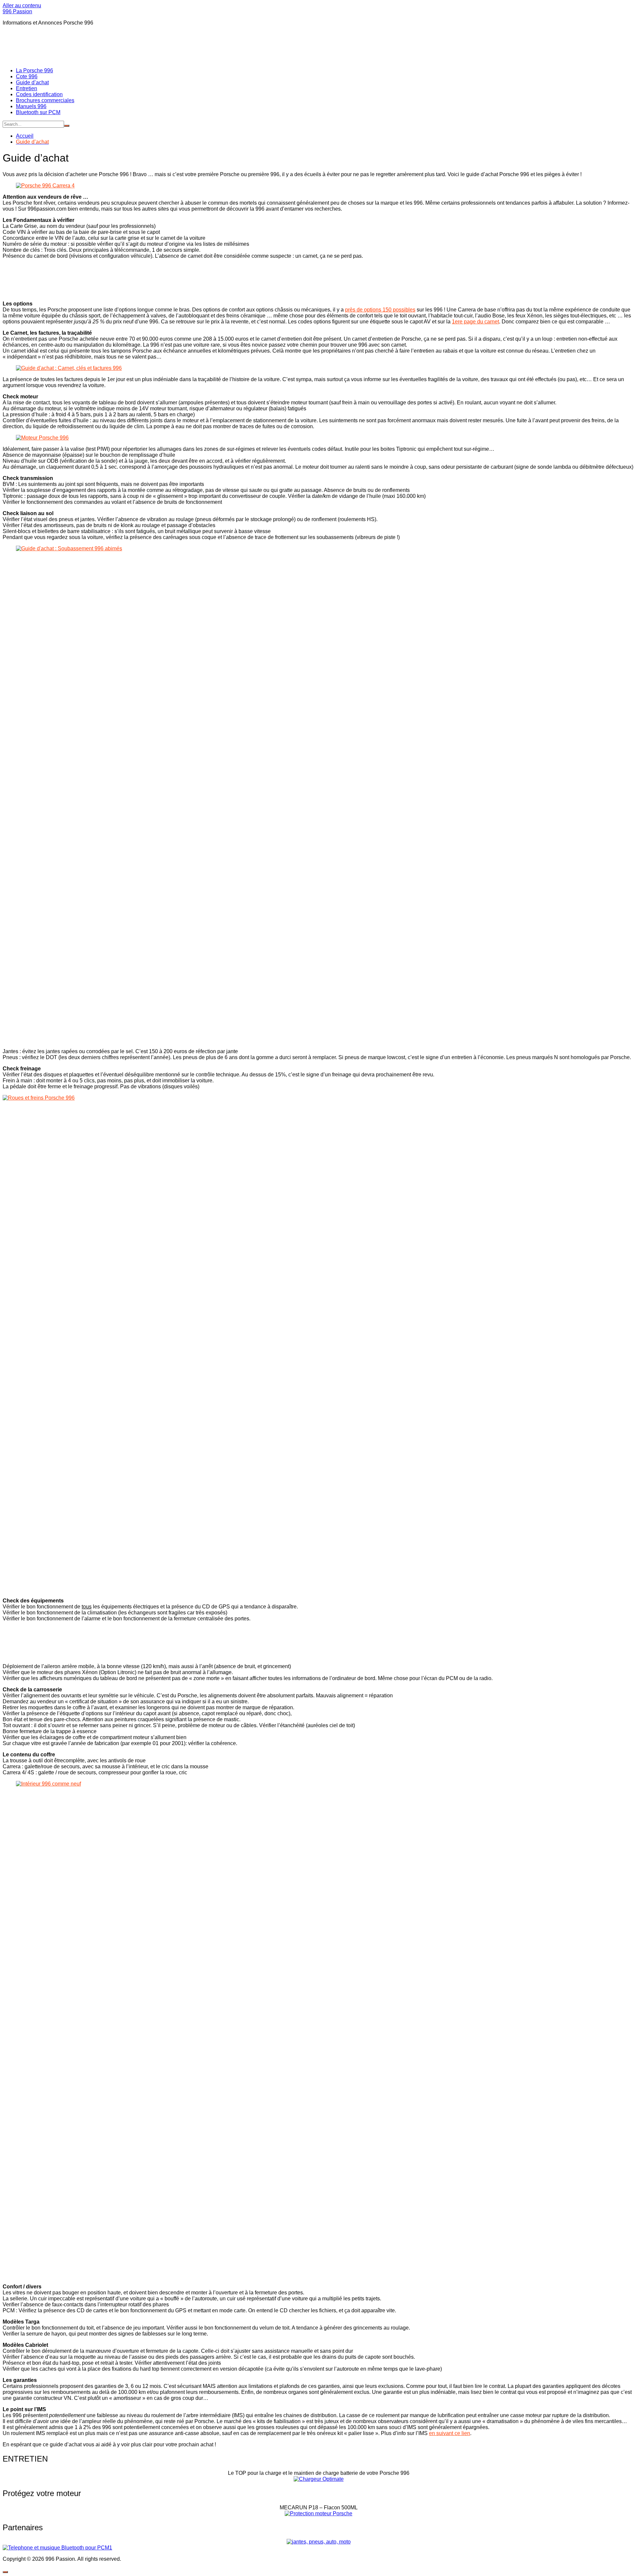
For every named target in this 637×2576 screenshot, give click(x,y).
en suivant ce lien (450, 2433)
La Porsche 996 (35, 70)
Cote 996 (27, 76)
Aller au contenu (22, 5)
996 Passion (17, 11)
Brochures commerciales (45, 100)
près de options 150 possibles (380, 310)
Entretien (27, 88)
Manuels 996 (31, 106)
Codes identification (39, 94)
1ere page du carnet (475, 322)
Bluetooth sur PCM (38, 112)
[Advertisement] (123, 46)
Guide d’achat (32, 82)
